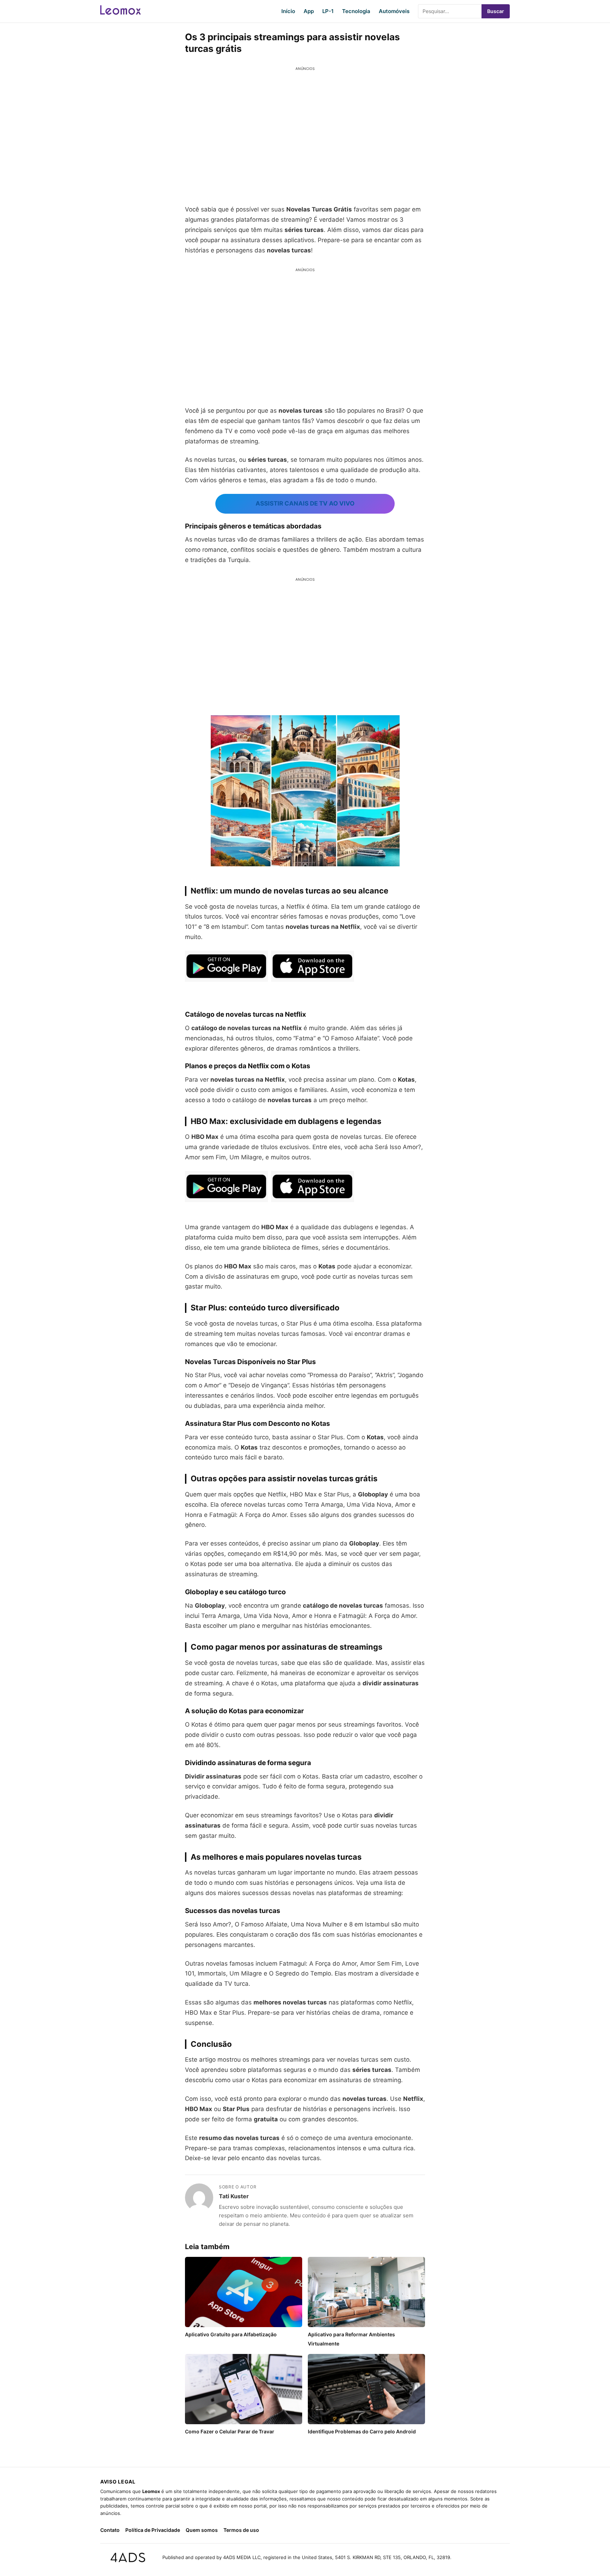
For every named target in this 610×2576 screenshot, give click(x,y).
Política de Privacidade (153, 2530)
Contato (110, 2530)
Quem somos (202, 2530)
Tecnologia (356, 11)
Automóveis (394, 11)
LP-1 (328, 11)
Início (288, 11)
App (309, 11)
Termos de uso (241, 2530)
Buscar (496, 11)
